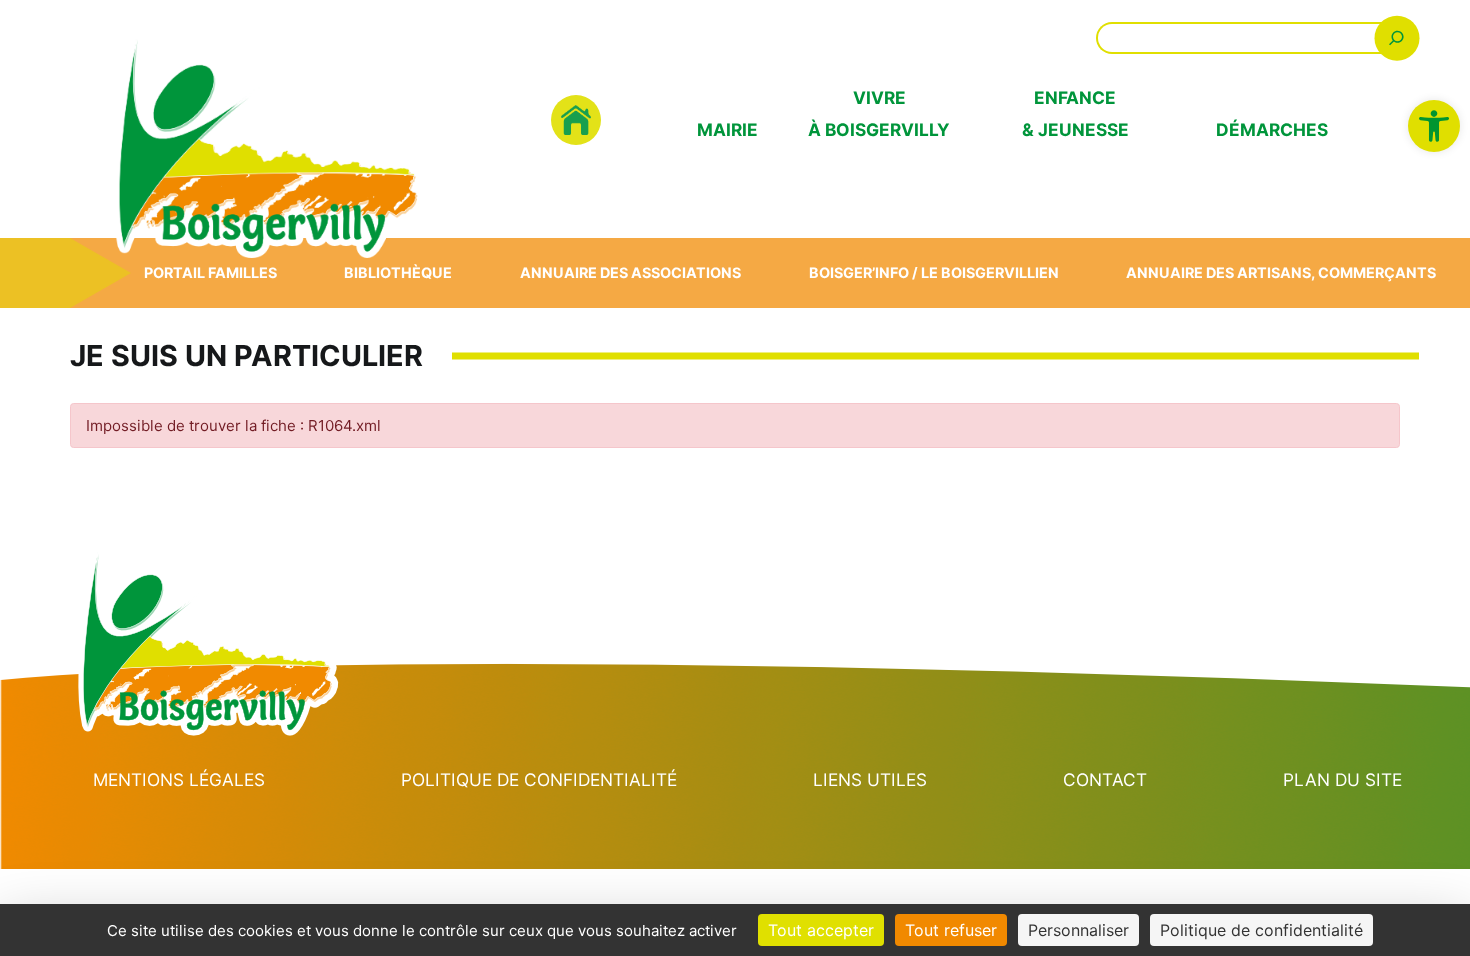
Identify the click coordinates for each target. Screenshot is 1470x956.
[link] (1434, 126)
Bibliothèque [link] (398, 272)
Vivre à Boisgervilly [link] (879, 113)
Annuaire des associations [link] (630, 272)
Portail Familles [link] (210, 272)
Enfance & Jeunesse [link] (1075, 113)
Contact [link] (1105, 779)
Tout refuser (951, 930)
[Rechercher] (1396, 37)
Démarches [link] (1272, 129)
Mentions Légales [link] (179, 779)
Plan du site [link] (1342, 779)
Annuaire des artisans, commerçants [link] (1281, 272)
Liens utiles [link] (870, 779)
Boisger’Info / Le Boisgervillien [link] (934, 272)
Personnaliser (1078, 930)
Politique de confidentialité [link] (539, 779)
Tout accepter (821, 930)
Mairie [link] (727, 129)
